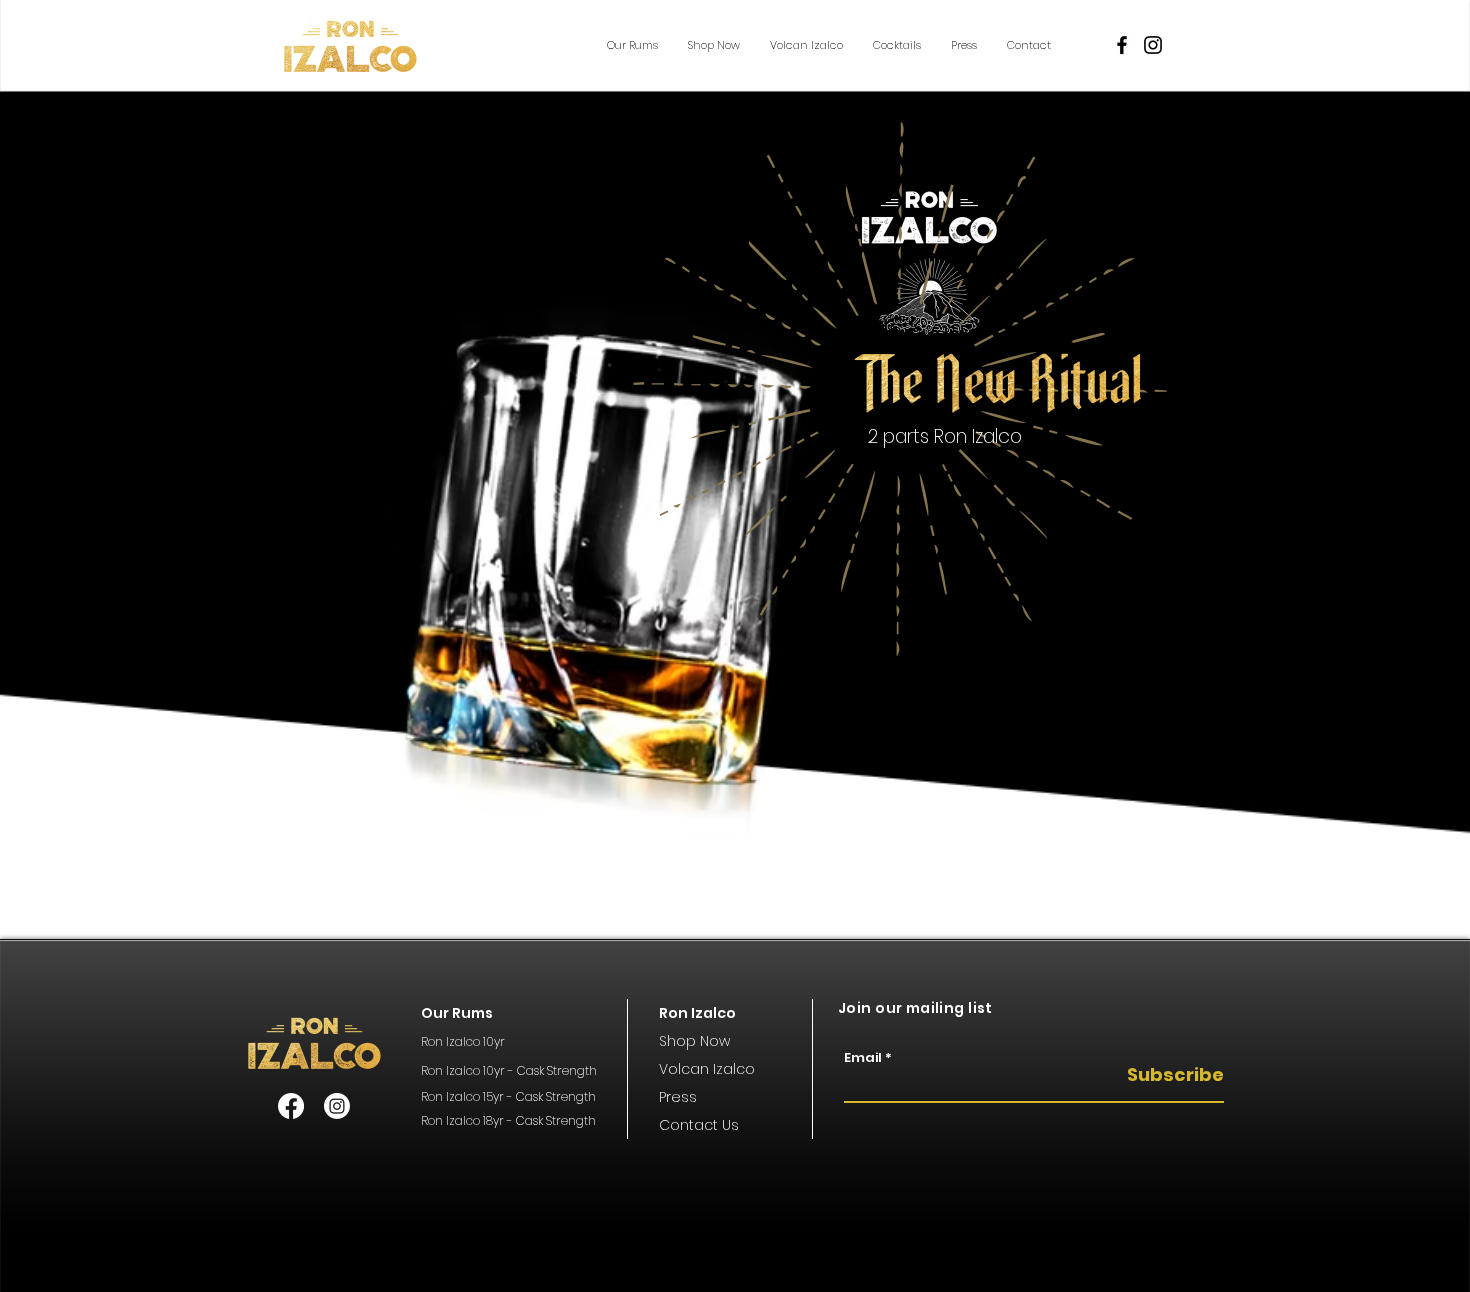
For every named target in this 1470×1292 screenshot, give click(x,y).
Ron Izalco (450, 1070)
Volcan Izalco (707, 1069)
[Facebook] (291, 1106)
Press (678, 1097)
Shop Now (694, 1041)
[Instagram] (337, 1106)
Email (863, 1057)
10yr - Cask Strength (538, 1070)
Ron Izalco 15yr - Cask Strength (508, 1096)
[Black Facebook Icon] (1122, 45)
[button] (632, 45)
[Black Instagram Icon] (1153, 45)
